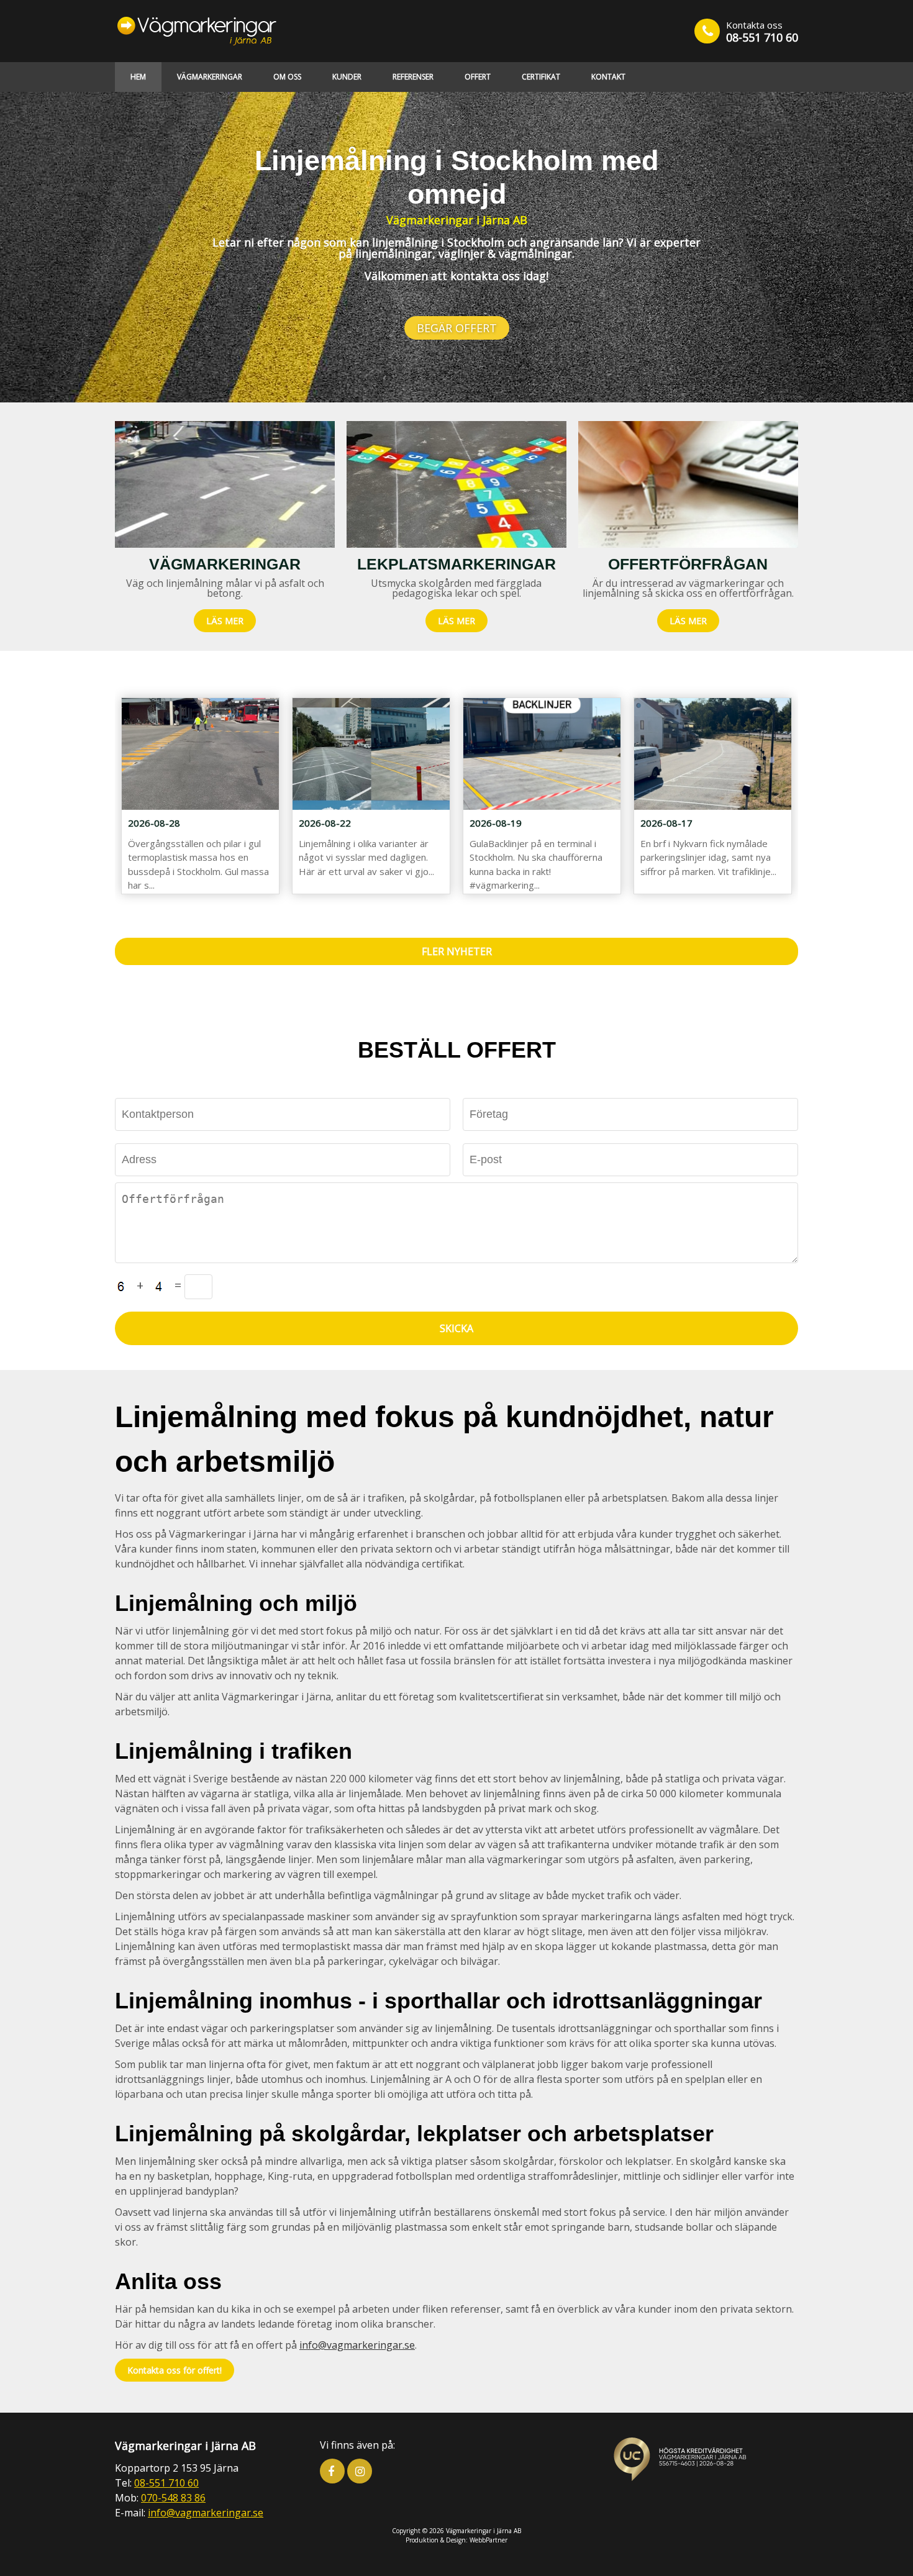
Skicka (457, 1328)
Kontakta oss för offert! (175, 2370)
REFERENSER (413, 77)
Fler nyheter (457, 951)
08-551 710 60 (762, 37)
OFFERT (478, 77)
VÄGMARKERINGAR (210, 77)
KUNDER (347, 77)
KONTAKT (608, 77)
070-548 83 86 (173, 2498)
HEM (138, 77)
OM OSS (287, 77)
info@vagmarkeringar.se (357, 2345)
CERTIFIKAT (541, 77)
